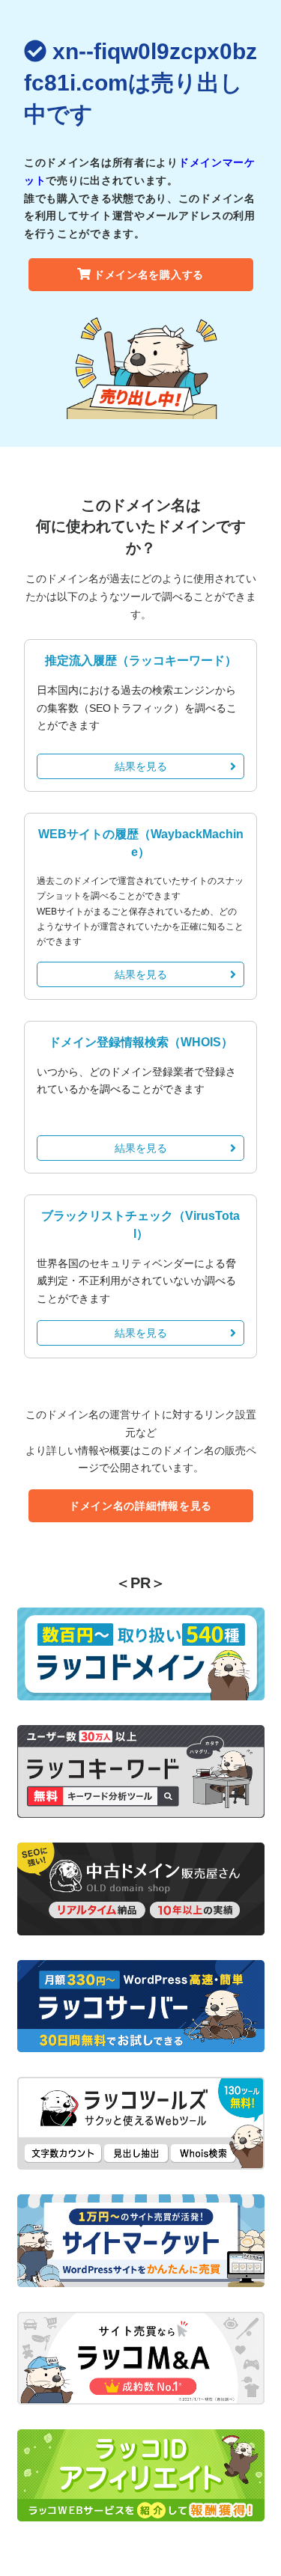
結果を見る (141, 766)
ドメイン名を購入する (149, 275)
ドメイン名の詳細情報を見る (140, 1506)
